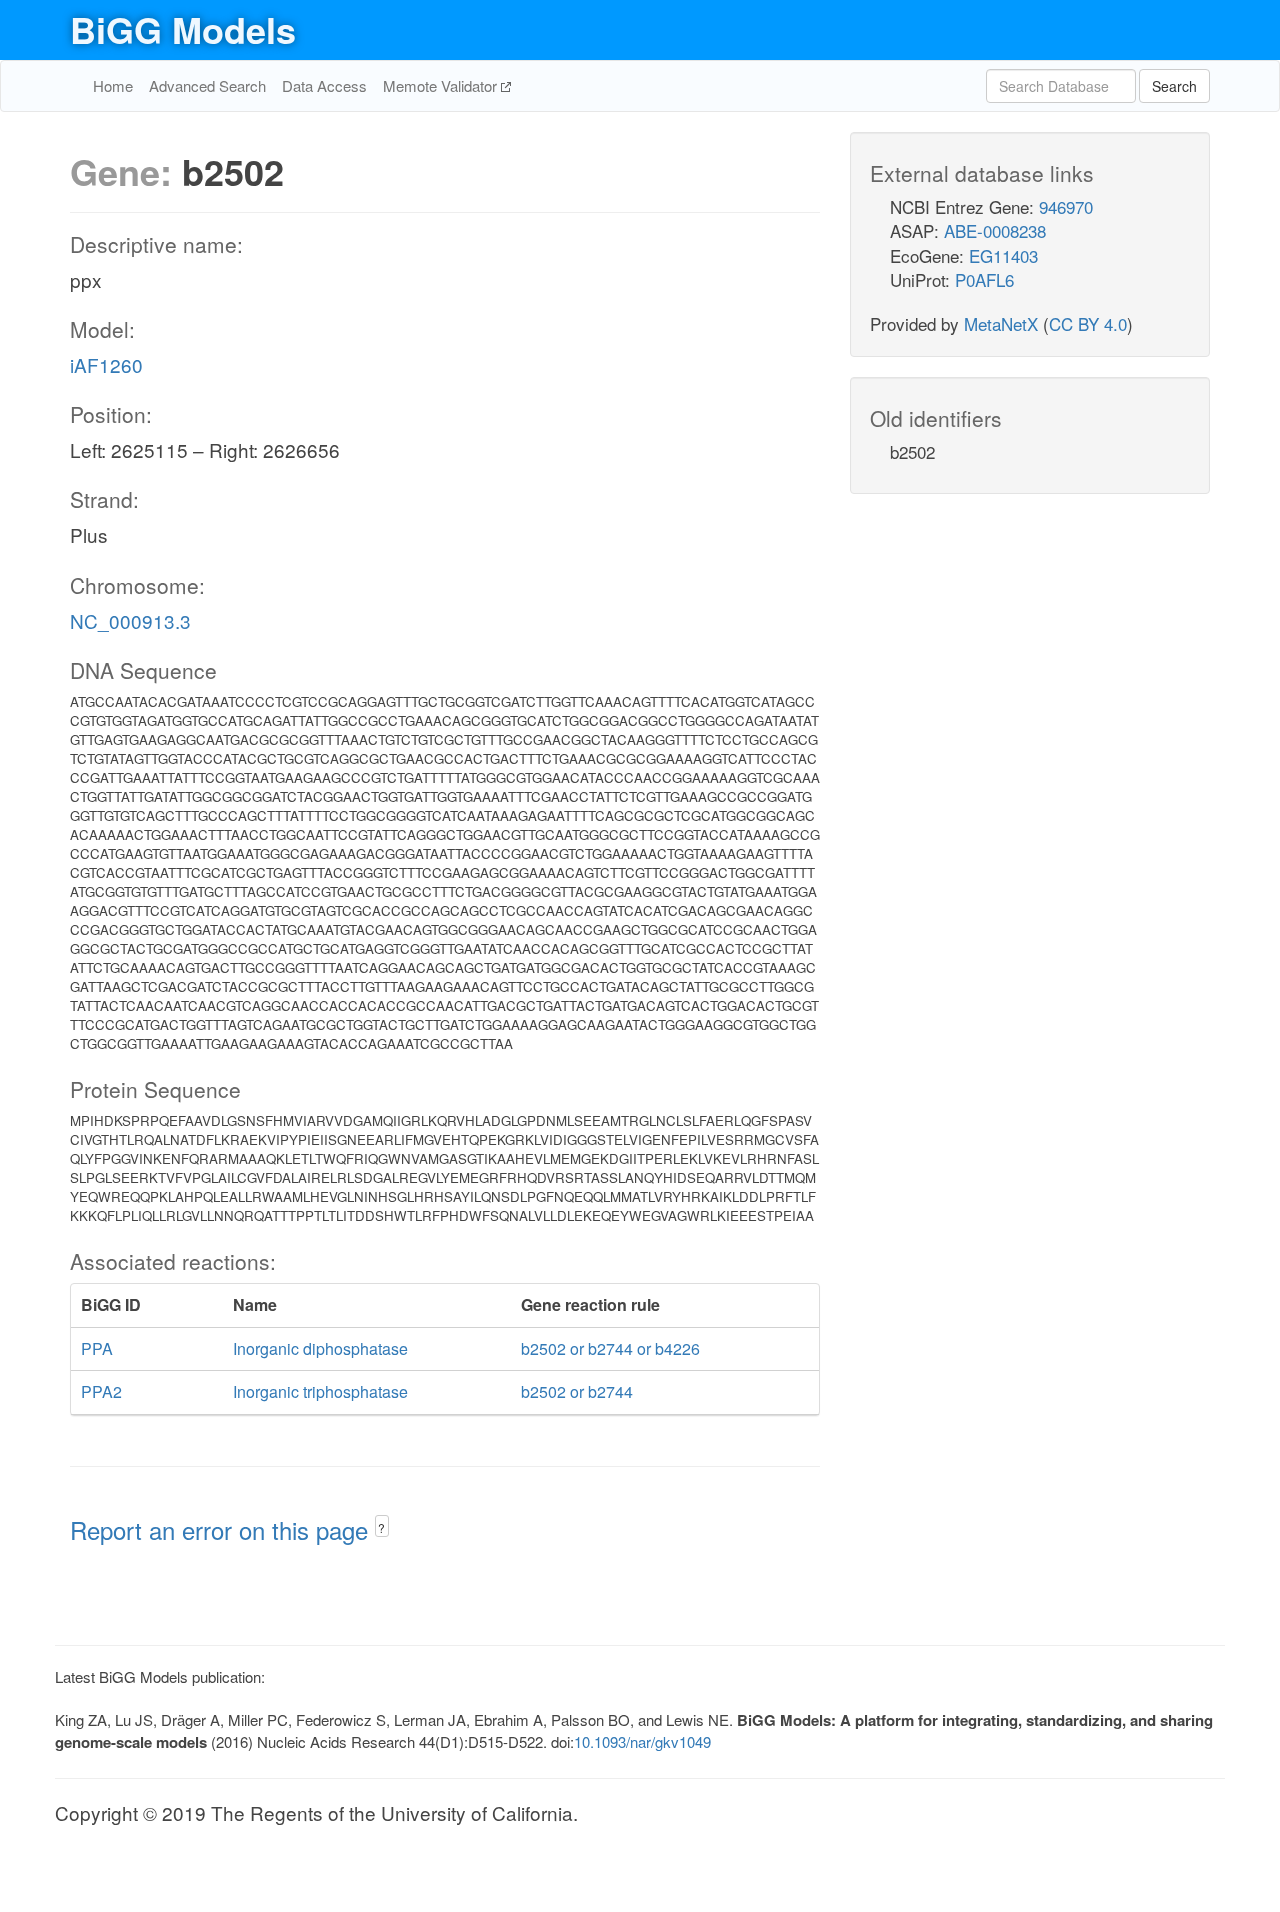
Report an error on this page (222, 1529)
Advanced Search (207, 85)
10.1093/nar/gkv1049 (642, 1741)
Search (1174, 86)
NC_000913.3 (130, 620)
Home (113, 85)
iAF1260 (106, 364)
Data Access (324, 85)
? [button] (381, 1527)
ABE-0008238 (995, 230)
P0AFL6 (984, 279)
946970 (1066, 206)
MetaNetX (1001, 323)
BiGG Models (183, 29)
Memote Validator (442, 85)
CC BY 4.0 (1088, 323)
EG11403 (1003, 255)
